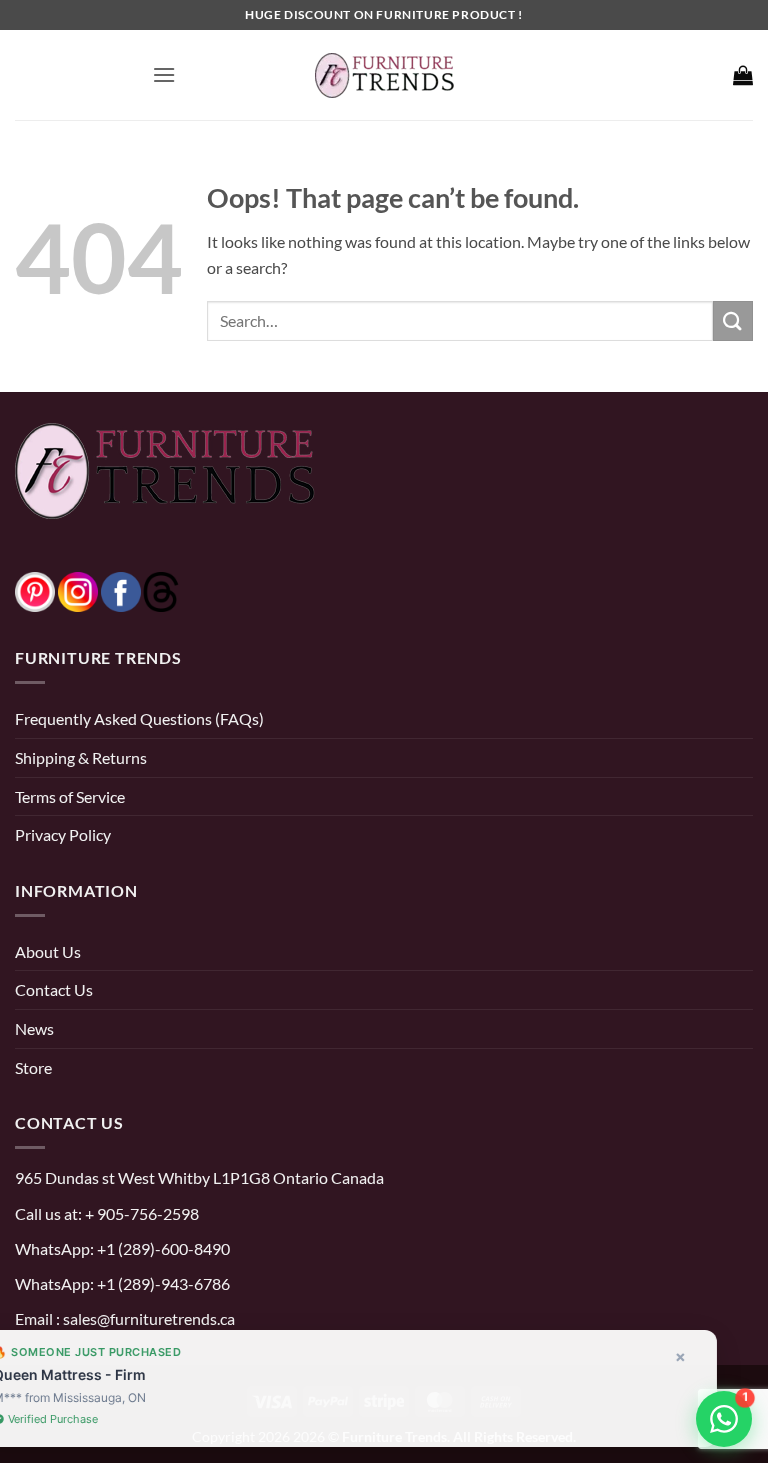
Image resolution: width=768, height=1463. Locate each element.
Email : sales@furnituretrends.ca (125, 1318)
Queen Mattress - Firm (108, 1374)
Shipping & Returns (81, 757)
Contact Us (54, 989)
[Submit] (733, 320)
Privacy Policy (63, 834)
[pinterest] (35, 589)
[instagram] (78, 589)
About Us (48, 951)
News (34, 1028)
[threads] (141, 589)
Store (33, 1067)
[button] (164, 74)
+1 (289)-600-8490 (162, 1248)
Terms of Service (70, 796)
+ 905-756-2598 (140, 1213)
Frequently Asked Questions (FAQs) (139, 718)
